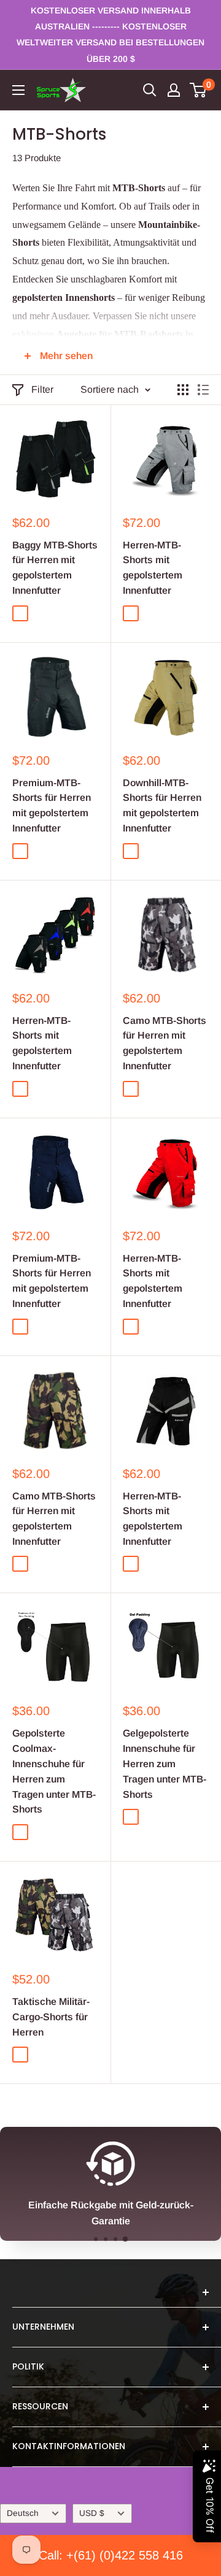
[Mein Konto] (174, 90)
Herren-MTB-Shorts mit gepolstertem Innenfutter (153, 568)
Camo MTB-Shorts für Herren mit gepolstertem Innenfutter (165, 1043)
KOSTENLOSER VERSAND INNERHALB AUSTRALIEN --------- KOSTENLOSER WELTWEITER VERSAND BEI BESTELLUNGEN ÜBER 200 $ (110, 35)
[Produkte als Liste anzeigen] (203, 390)
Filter (42, 389)
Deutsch (23, 2513)
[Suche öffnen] (150, 90)
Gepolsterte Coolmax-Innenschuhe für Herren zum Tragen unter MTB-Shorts (54, 1771)
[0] (199, 90)
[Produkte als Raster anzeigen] (183, 390)
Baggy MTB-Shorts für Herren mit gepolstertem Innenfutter (55, 568)
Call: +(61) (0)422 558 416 (111, 2555)
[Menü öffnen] (18, 90)
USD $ (92, 2513)
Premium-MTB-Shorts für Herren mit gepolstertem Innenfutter (52, 805)
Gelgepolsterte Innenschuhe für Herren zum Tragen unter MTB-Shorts (165, 1763)
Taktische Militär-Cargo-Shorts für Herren (51, 2017)
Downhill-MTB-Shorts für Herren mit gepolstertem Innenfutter (162, 805)
